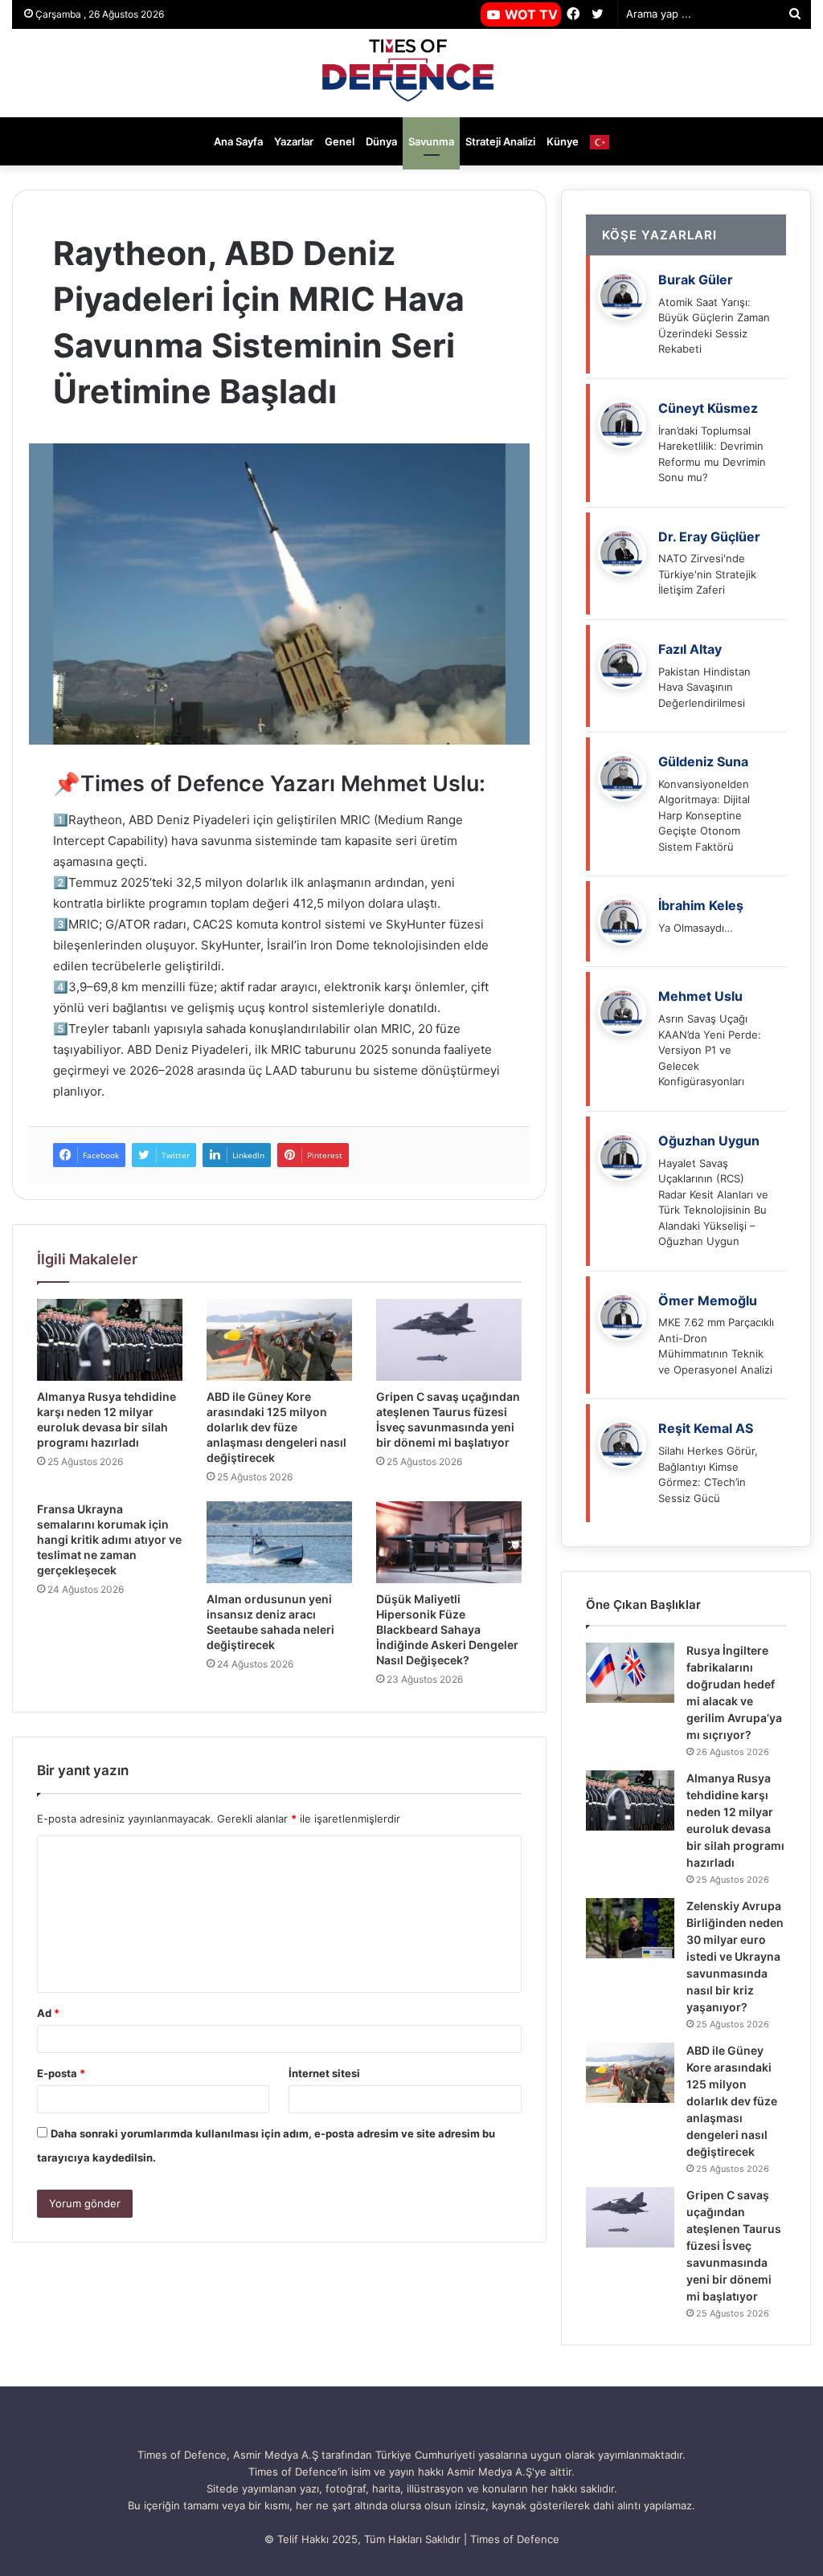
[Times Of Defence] (411, 73)
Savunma (431, 141)
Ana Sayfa (238, 141)
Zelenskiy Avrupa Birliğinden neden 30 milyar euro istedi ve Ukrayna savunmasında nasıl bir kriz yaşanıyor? (735, 1956)
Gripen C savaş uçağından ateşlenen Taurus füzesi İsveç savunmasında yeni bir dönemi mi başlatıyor (734, 2245)
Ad (48, 2013)
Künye (563, 141)
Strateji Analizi (500, 141)
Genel (340, 141)
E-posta (61, 2073)
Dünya (381, 141)
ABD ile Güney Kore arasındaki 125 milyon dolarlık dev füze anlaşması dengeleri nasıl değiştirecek (276, 1427)
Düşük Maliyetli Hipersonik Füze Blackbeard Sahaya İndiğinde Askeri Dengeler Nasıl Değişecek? (447, 1629)
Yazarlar (294, 141)
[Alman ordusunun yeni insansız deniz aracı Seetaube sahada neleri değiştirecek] (279, 1542)
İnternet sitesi (324, 2073)
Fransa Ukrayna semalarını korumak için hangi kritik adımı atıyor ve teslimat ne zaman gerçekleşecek (109, 1539)
